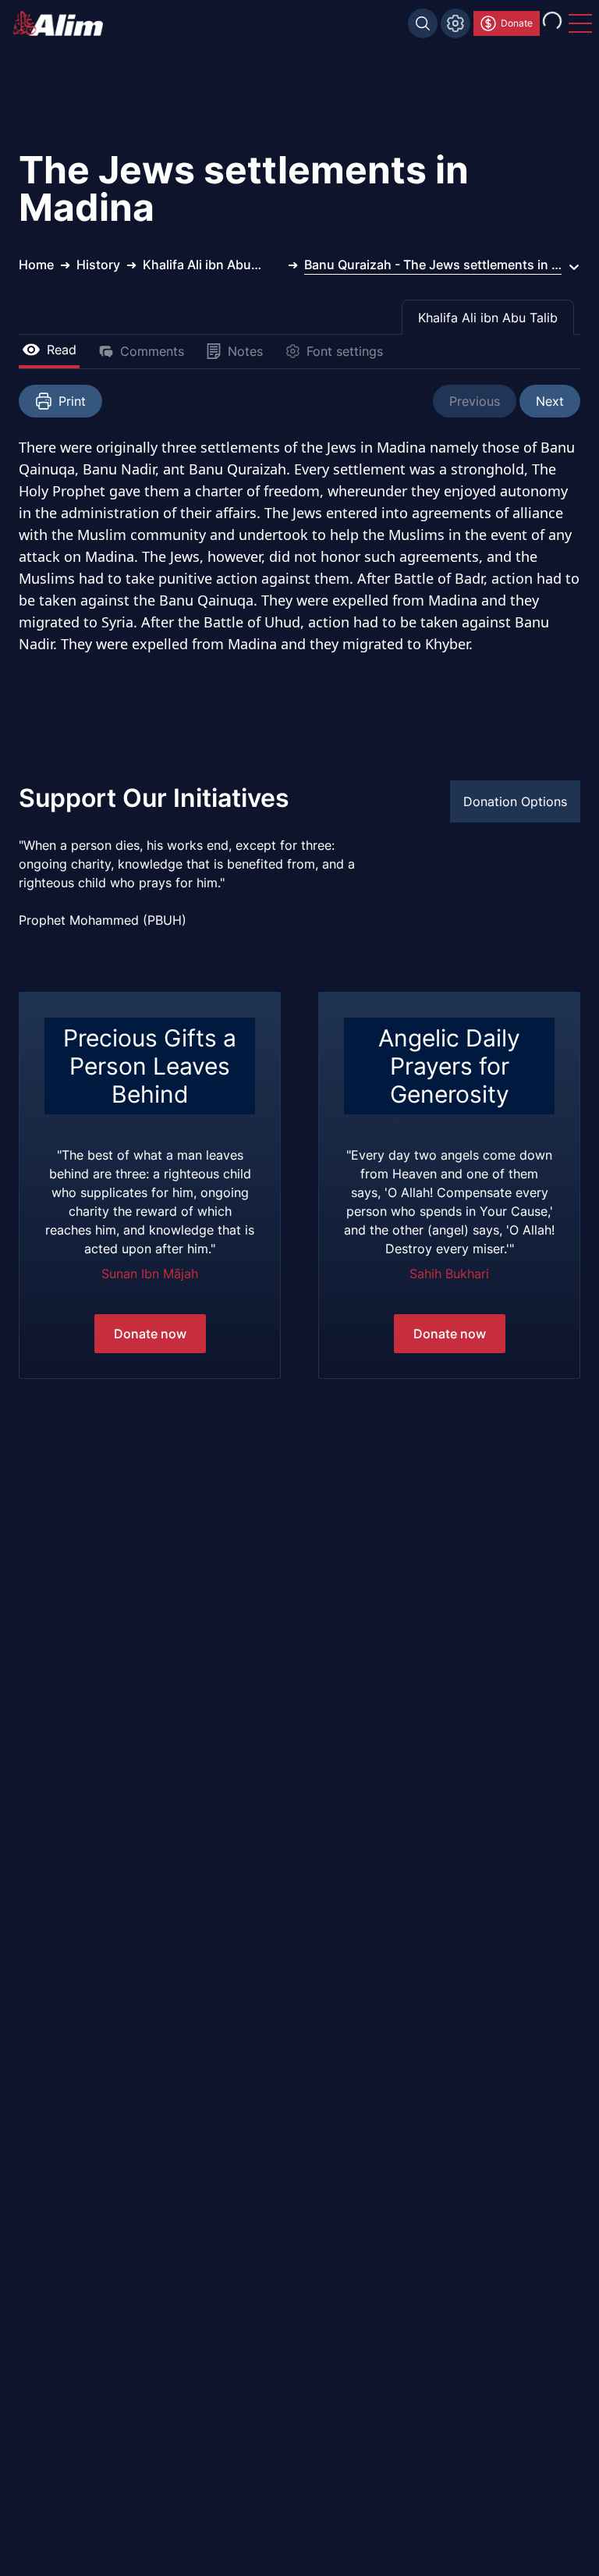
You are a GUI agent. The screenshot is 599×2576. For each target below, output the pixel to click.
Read (62, 350)
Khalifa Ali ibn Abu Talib (488, 318)
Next (550, 401)
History (98, 265)
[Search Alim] (423, 23)
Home (36, 265)
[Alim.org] (62, 23)
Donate (517, 23)
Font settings (345, 351)
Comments (152, 351)
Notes (245, 351)
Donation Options (515, 801)
